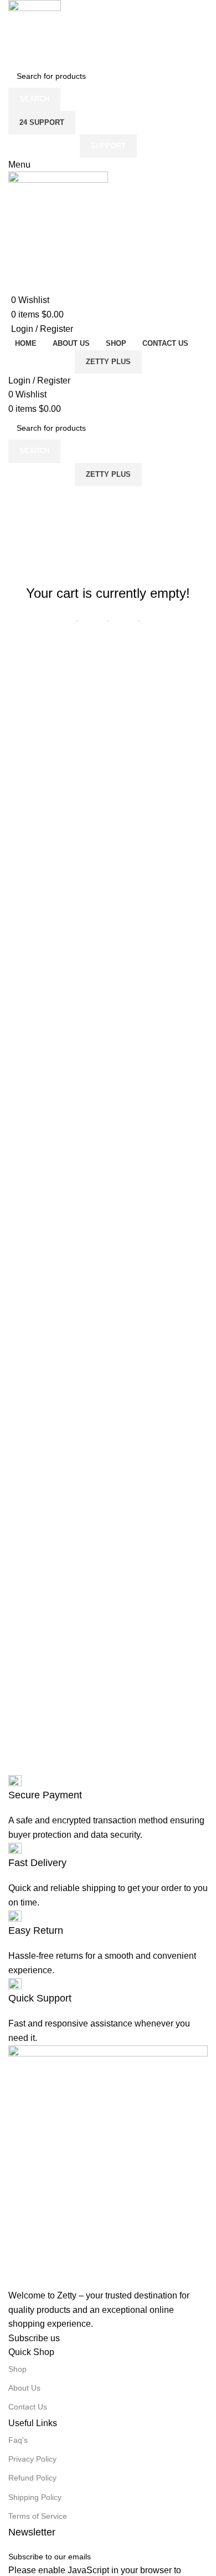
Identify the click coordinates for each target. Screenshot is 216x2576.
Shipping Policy (35, 2497)
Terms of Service (38, 2516)
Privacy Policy (32, 2459)
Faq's (18, 2440)
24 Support (42, 122)
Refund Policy (32, 2478)
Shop (17, 2369)
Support (108, 146)
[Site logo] (35, 31)
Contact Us (28, 2407)
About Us (24, 2388)
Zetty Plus (108, 362)
